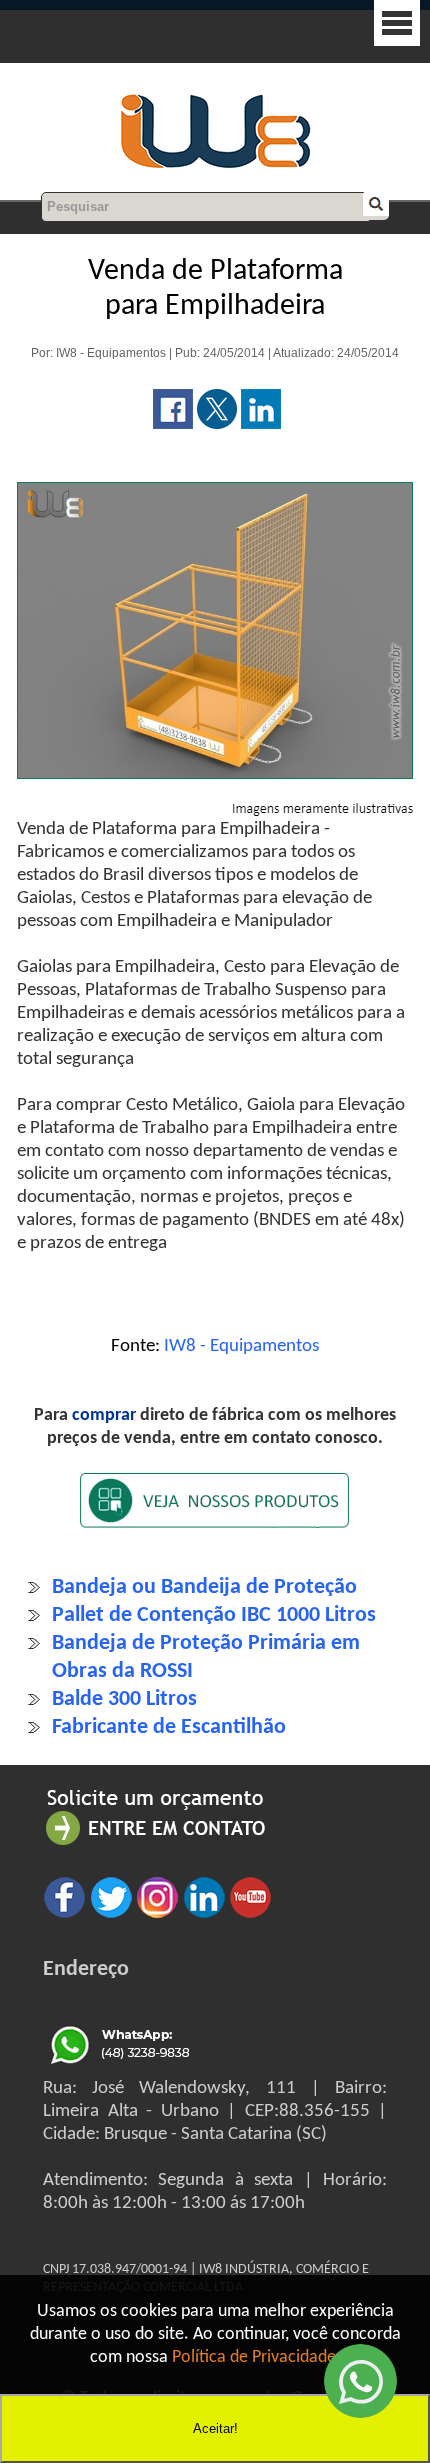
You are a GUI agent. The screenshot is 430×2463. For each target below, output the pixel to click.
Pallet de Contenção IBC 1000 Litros (214, 1615)
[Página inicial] (215, 165)
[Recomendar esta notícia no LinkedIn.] (261, 424)
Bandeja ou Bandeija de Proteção (204, 1587)
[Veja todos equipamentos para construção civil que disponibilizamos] (215, 1513)
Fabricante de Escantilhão (169, 1727)
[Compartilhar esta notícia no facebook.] (173, 424)
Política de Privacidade (254, 2357)
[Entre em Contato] (156, 1844)
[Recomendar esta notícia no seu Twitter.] (217, 424)
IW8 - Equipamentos (241, 1346)
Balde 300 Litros (124, 1699)
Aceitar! (215, 2428)
